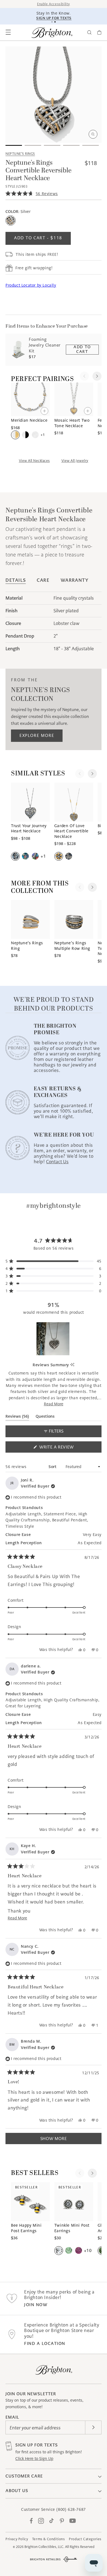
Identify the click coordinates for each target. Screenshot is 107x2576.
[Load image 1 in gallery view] (14, 145)
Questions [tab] (45, 1417)
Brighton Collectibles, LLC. (44, 2547)
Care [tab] (43, 580)
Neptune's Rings (20, 154)
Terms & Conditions (49, 2539)
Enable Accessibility (54, 4)
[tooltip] (72, 1365)
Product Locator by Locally (31, 285)
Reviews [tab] (17, 1417)
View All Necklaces (34, 461)
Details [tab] (16, 580)
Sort (53, 1467)
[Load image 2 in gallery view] (33, 145)
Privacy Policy (17, 2539)
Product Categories (85, 2539)
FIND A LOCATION (45, 2343)
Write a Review (66, 1448)
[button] (8, 32)
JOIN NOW (36, 2305)
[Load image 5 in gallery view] (91, 145)
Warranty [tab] (75, 580)
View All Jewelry (75, 461)
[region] (54, 1339)
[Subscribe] (93, 2427)
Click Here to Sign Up (34, 2459)
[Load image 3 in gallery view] (52, 145)
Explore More (37, 735)
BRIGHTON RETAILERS (45, 2559)
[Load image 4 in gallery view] (71, 145)
